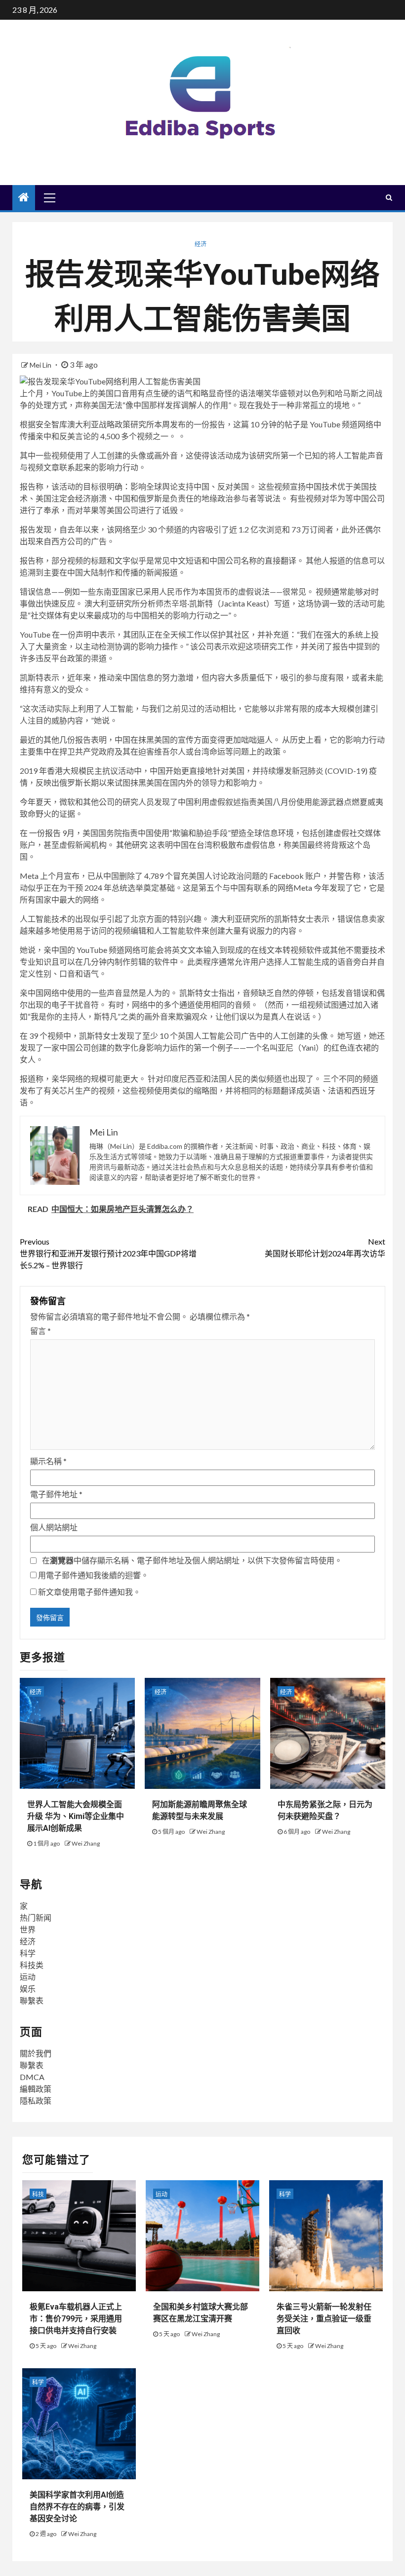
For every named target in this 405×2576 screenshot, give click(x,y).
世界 (28, 1929)
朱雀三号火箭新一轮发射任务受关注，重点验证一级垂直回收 (324, 2319)
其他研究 (132, 845)
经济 (201, 244)
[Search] (389, 197)
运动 (28, 1977)
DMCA (32, 2077)
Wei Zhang (86, 1843)
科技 (38, 2194)
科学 (28, 1953)
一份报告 (45, 833)
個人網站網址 (54, 1527)
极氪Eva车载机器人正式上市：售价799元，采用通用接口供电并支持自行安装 (76, 2319)
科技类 (32, 1965)
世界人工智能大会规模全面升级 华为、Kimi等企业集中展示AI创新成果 (76, 1816)
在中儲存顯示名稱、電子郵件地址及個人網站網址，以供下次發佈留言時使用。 (192, 1560)
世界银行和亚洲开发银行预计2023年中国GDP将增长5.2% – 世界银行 (108, 1253)
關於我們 (36, 2053)
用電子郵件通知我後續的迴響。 (93, 1575)
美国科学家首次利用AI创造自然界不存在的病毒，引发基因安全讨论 (77, 2507)
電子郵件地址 (56, 1494)
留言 (40, 1331)
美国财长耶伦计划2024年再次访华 (325, 1247)
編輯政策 (36, 2089)
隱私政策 (36, 2101)
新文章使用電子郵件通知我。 (89, 1592)
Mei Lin (41, 365)
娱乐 (28, 1989)
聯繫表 (32, 2000)
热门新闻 (36, 1917)
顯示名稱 (48, 1461)
